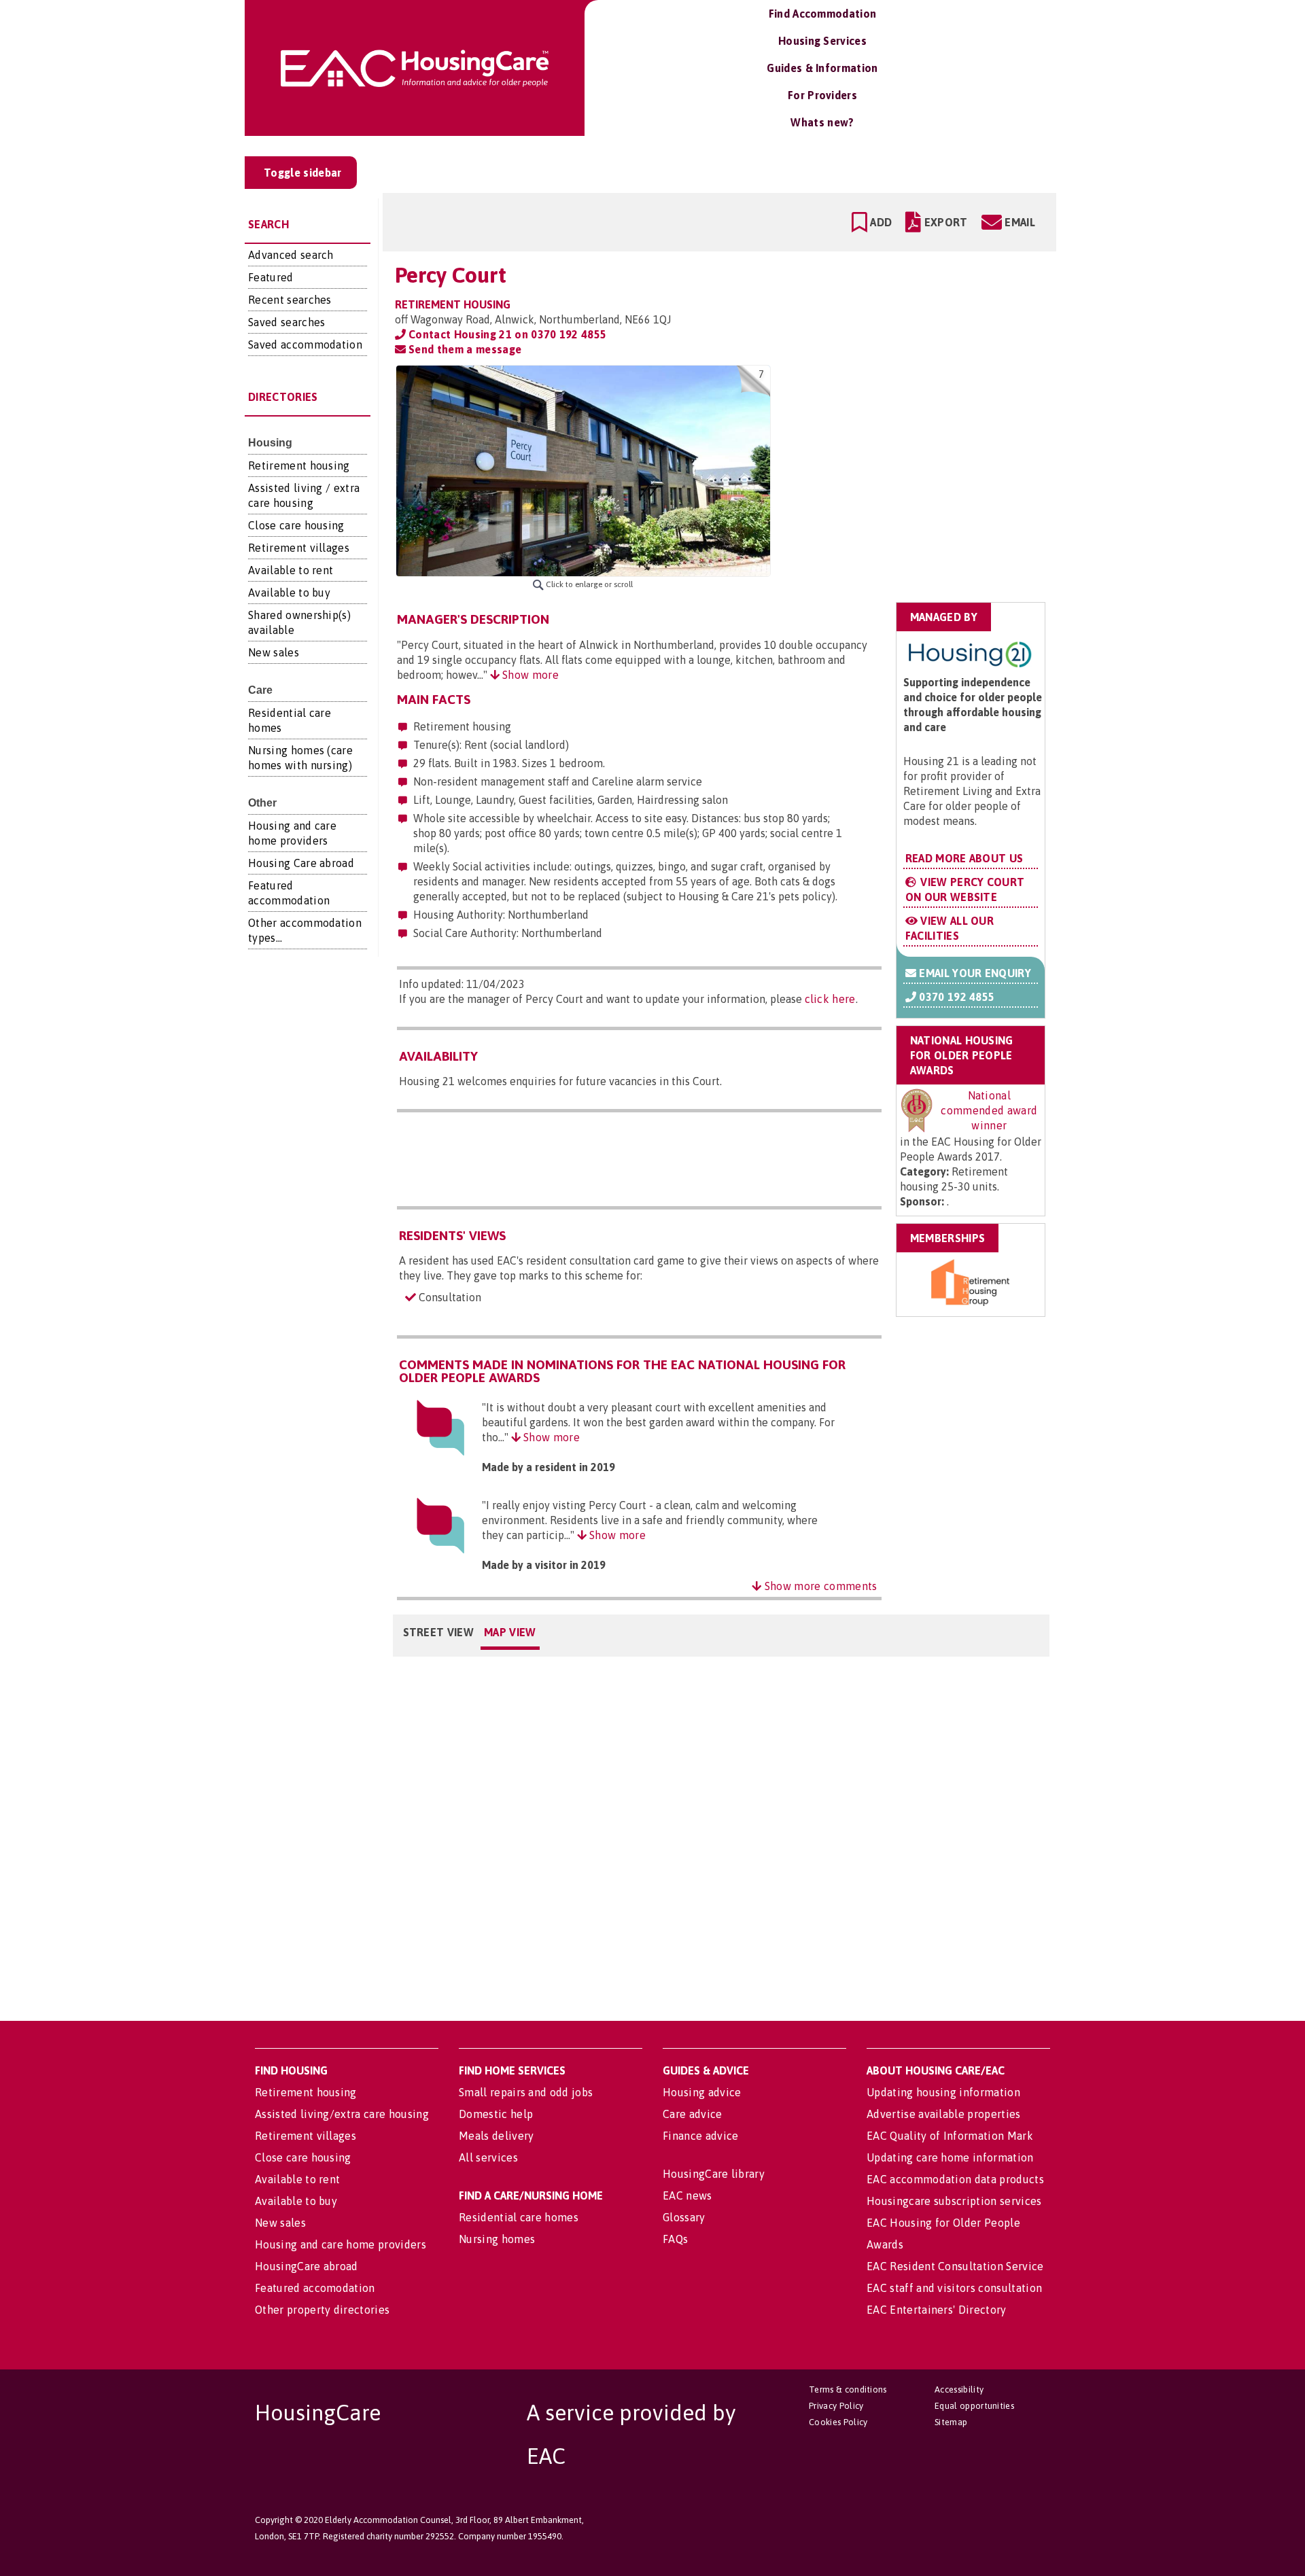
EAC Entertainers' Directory (937, 2310)
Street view (439, 1632)
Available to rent (291, 570)
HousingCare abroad (307, 2266)
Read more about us (964, 858)
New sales (274, 652)
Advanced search (291, 255)
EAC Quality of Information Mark (950, 2136)
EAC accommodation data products (955, 2179)
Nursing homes (497, 2239)
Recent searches (290, 300)
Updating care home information (950, 2157)
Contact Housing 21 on (506, 334)
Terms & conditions (848, 2389)
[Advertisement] (939, 451)
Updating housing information (943, 2092)
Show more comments (819, 1586)
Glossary (684, 2217)
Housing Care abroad (301, 863)
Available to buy (289, 593)
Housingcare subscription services (954, 2201)
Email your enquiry (974, 973)
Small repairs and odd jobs (526, 2092)
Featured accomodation (315, 2288)
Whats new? (822, 122)
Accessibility (959, 2389)
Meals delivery (496, 2136)
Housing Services (822, 41)
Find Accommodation (823, 14)
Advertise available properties (944, 2114)
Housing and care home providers (341, 2244)
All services (488, 2157)
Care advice (693, 2114)
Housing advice (702, 2092)
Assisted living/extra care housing (342, 2114)
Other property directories (322, 2310)
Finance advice (700, 2136)
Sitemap (951, 2422)
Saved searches (286, 322)
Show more (529, 675)
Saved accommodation (305, 345)
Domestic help (496, 2114)
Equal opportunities (974, 2406)
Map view (510, 1632)
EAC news (688, 2195)
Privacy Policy (836, 2406)
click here (830, 999)
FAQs (675, 2239)
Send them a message (464, 349)
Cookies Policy (838, 2422)
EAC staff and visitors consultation (954, 2288)
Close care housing (296, 525)
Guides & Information (822, 68)
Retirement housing (299, 465)
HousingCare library (714, 2174)
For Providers (822, 95)
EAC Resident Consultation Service (955, 2266)
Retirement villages (299, 548)
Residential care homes (519, 2217)
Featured (271, 277)
